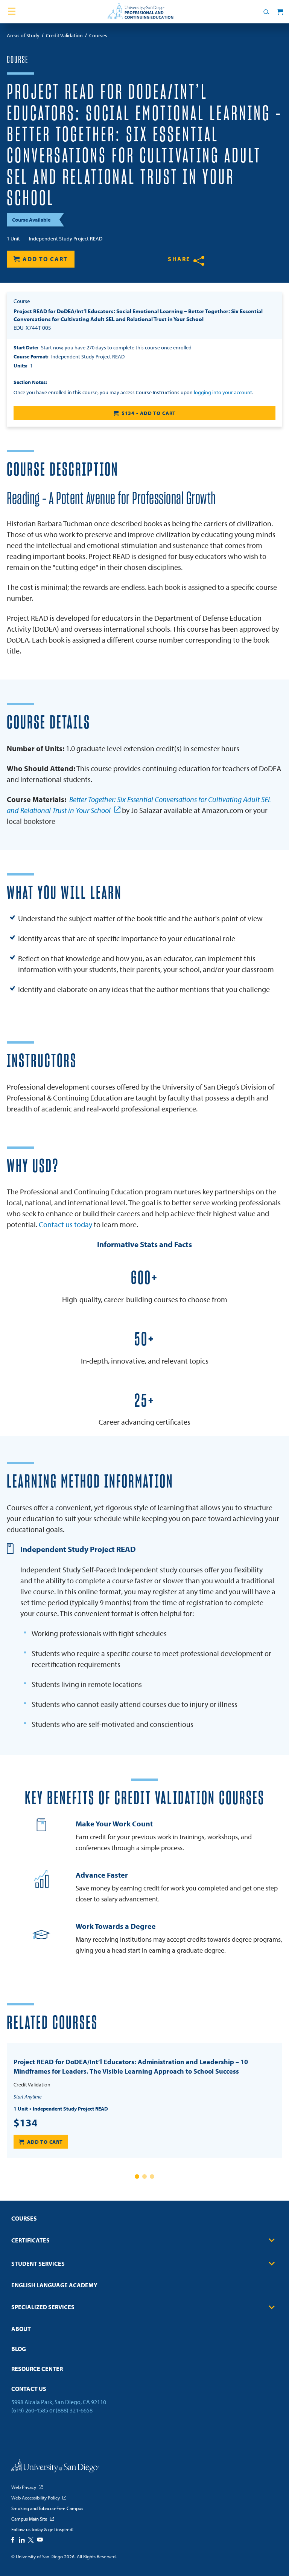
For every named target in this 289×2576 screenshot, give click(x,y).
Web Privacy (24, 2487)
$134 (26, 2123)
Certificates (30, 2240)
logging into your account (223, 392)
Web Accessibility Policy (36, 2498)
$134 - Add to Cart (149, 413)
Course (17, 60)
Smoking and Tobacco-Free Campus (47, 2508)
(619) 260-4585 (30, 2410)
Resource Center (37, 2369)
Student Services (38, 2264)
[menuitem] (144, 2221)
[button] (137, 2177)
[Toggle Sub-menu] (272, 2240)
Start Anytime (27, 2097)
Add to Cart (45, 259)
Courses (24, 2218)
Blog (19, 2349)
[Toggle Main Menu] (12, 12)
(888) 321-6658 (74, 2410)
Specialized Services (43, 2307)
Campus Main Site (29, 2519)
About (21, 2329)
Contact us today (65, 1224)
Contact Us (29, 2389)
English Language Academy (54, 2285)
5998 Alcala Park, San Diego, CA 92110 (59, 2402)
